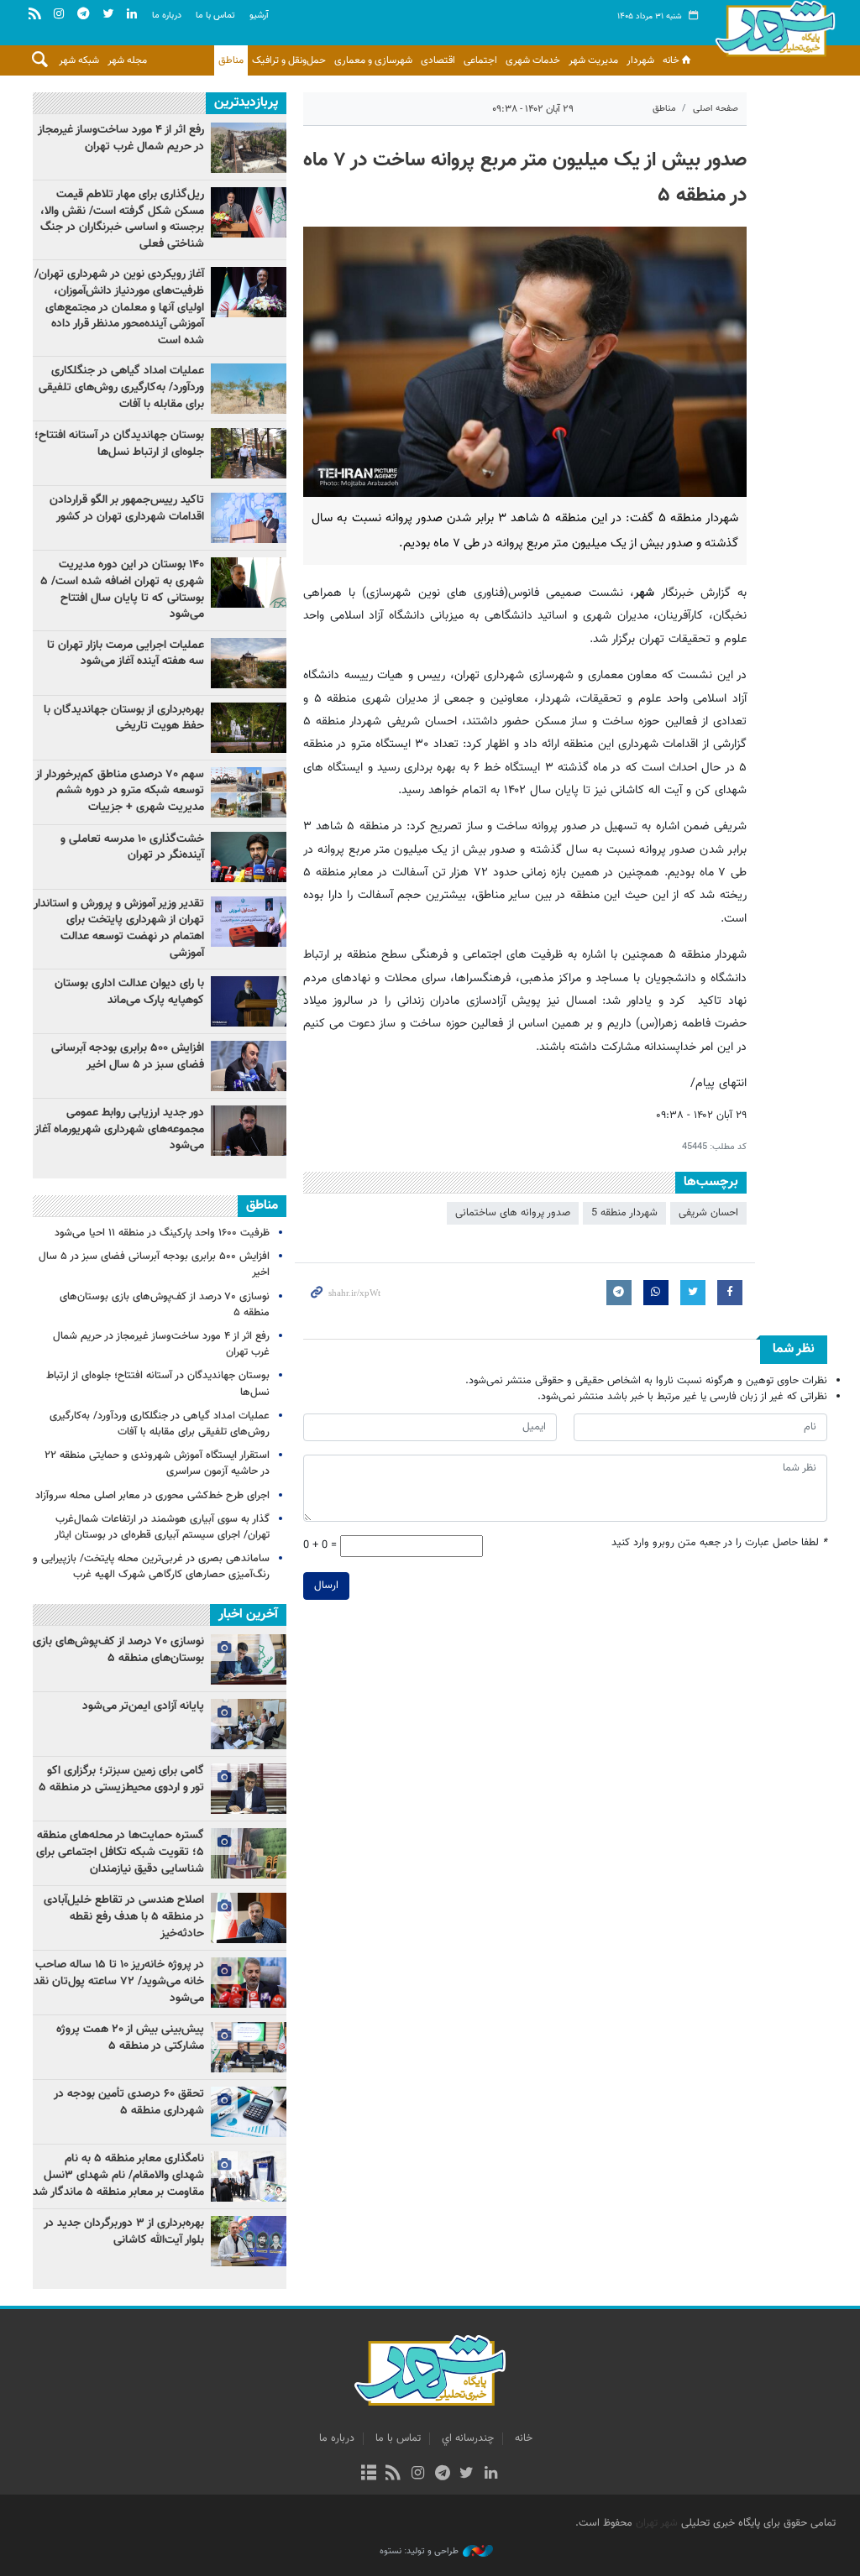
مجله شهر (127, 60)
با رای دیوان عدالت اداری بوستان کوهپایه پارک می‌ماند (129, 992)
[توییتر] (467, 2474)
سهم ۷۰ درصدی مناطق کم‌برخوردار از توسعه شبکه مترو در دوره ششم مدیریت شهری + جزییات (120, 791)
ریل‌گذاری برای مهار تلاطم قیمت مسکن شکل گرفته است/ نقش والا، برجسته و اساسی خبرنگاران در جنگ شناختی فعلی (122, 219)
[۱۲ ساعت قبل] (249, 728)
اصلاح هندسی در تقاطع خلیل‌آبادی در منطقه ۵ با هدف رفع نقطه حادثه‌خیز (124, 1917)
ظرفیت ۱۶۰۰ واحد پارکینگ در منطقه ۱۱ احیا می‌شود (162, 1233)
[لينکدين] (491, 2474)
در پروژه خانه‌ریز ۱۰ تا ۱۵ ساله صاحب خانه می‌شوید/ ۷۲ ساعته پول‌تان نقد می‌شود (119, 1981)
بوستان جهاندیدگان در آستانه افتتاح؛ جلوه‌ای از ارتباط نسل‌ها (119, 444)
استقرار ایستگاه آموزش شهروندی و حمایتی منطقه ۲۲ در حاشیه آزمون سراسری (157, 1463)
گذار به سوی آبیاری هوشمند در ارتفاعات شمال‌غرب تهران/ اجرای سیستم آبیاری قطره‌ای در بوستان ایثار (162, 1527)
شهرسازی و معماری (373, 60)
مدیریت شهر (593, 60)
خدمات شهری (533, 60)
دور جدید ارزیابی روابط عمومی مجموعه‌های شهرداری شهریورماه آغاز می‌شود (119, 1129)
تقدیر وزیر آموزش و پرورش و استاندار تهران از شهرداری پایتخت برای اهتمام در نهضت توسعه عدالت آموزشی (119, 929)
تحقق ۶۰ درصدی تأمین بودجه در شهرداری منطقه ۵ (129, 2103)
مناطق (231, 60)
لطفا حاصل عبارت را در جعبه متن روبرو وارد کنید (719, 1543)
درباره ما (167, 16)
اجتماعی (480, 60)
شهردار (640, 60)
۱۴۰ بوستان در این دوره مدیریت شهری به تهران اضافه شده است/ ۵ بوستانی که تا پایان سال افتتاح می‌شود (122, 590)
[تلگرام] (442, 2474)
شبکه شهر (79, 60)
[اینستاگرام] (418, 2474)
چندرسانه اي (468, 2438)
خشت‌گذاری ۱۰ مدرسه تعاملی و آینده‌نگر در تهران (132, 848)
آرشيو (259, 16)
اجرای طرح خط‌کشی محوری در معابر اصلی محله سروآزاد (152, 1496)
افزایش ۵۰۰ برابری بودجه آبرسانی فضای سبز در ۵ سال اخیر (128, 1057)
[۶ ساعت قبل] (249, 212)
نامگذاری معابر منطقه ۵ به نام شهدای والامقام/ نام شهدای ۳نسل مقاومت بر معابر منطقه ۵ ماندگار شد (118, 2175)
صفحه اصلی (716, 109)
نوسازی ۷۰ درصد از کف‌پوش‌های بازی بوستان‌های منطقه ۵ (165, 1305)
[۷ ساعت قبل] (249, 518)
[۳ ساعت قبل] (249, 1131)
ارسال (326, 1586)
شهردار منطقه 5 (624, 1213)
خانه (671, 60)
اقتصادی (438, 60)
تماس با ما (215, 16)
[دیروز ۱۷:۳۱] (249, 148)
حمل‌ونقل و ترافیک (289, 60)
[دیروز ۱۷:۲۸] (249, 453)
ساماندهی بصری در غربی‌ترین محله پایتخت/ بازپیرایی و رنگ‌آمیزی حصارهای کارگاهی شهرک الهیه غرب (151, 1567)
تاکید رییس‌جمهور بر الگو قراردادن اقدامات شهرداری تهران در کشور (127, 509)
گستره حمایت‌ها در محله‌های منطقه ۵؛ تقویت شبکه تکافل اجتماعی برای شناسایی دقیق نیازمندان (120, 1852)
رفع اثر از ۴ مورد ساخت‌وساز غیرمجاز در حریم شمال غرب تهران (121, 138)
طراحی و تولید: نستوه (419, 2552)
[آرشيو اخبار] (368, 2474)
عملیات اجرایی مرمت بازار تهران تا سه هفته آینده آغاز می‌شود (126, 654)
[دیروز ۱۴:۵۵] (249, 389)
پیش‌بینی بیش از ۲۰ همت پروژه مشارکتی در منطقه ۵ (130, 2038)
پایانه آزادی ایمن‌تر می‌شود (143, 1706)
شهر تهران (657, 2523)
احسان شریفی (708, 1213)
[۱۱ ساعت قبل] (249, 292)
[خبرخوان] (393, 2474)
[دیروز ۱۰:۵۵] (249, 857)
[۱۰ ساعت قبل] (249, 1001)
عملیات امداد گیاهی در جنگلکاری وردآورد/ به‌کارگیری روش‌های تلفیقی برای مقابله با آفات (121, 387)
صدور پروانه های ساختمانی (513, 1213)
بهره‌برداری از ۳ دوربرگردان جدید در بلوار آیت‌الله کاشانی (124, 2232)
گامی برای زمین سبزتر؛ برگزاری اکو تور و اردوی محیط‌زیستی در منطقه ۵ (121, 1779)
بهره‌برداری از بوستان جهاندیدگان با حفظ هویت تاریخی (124, 718)
